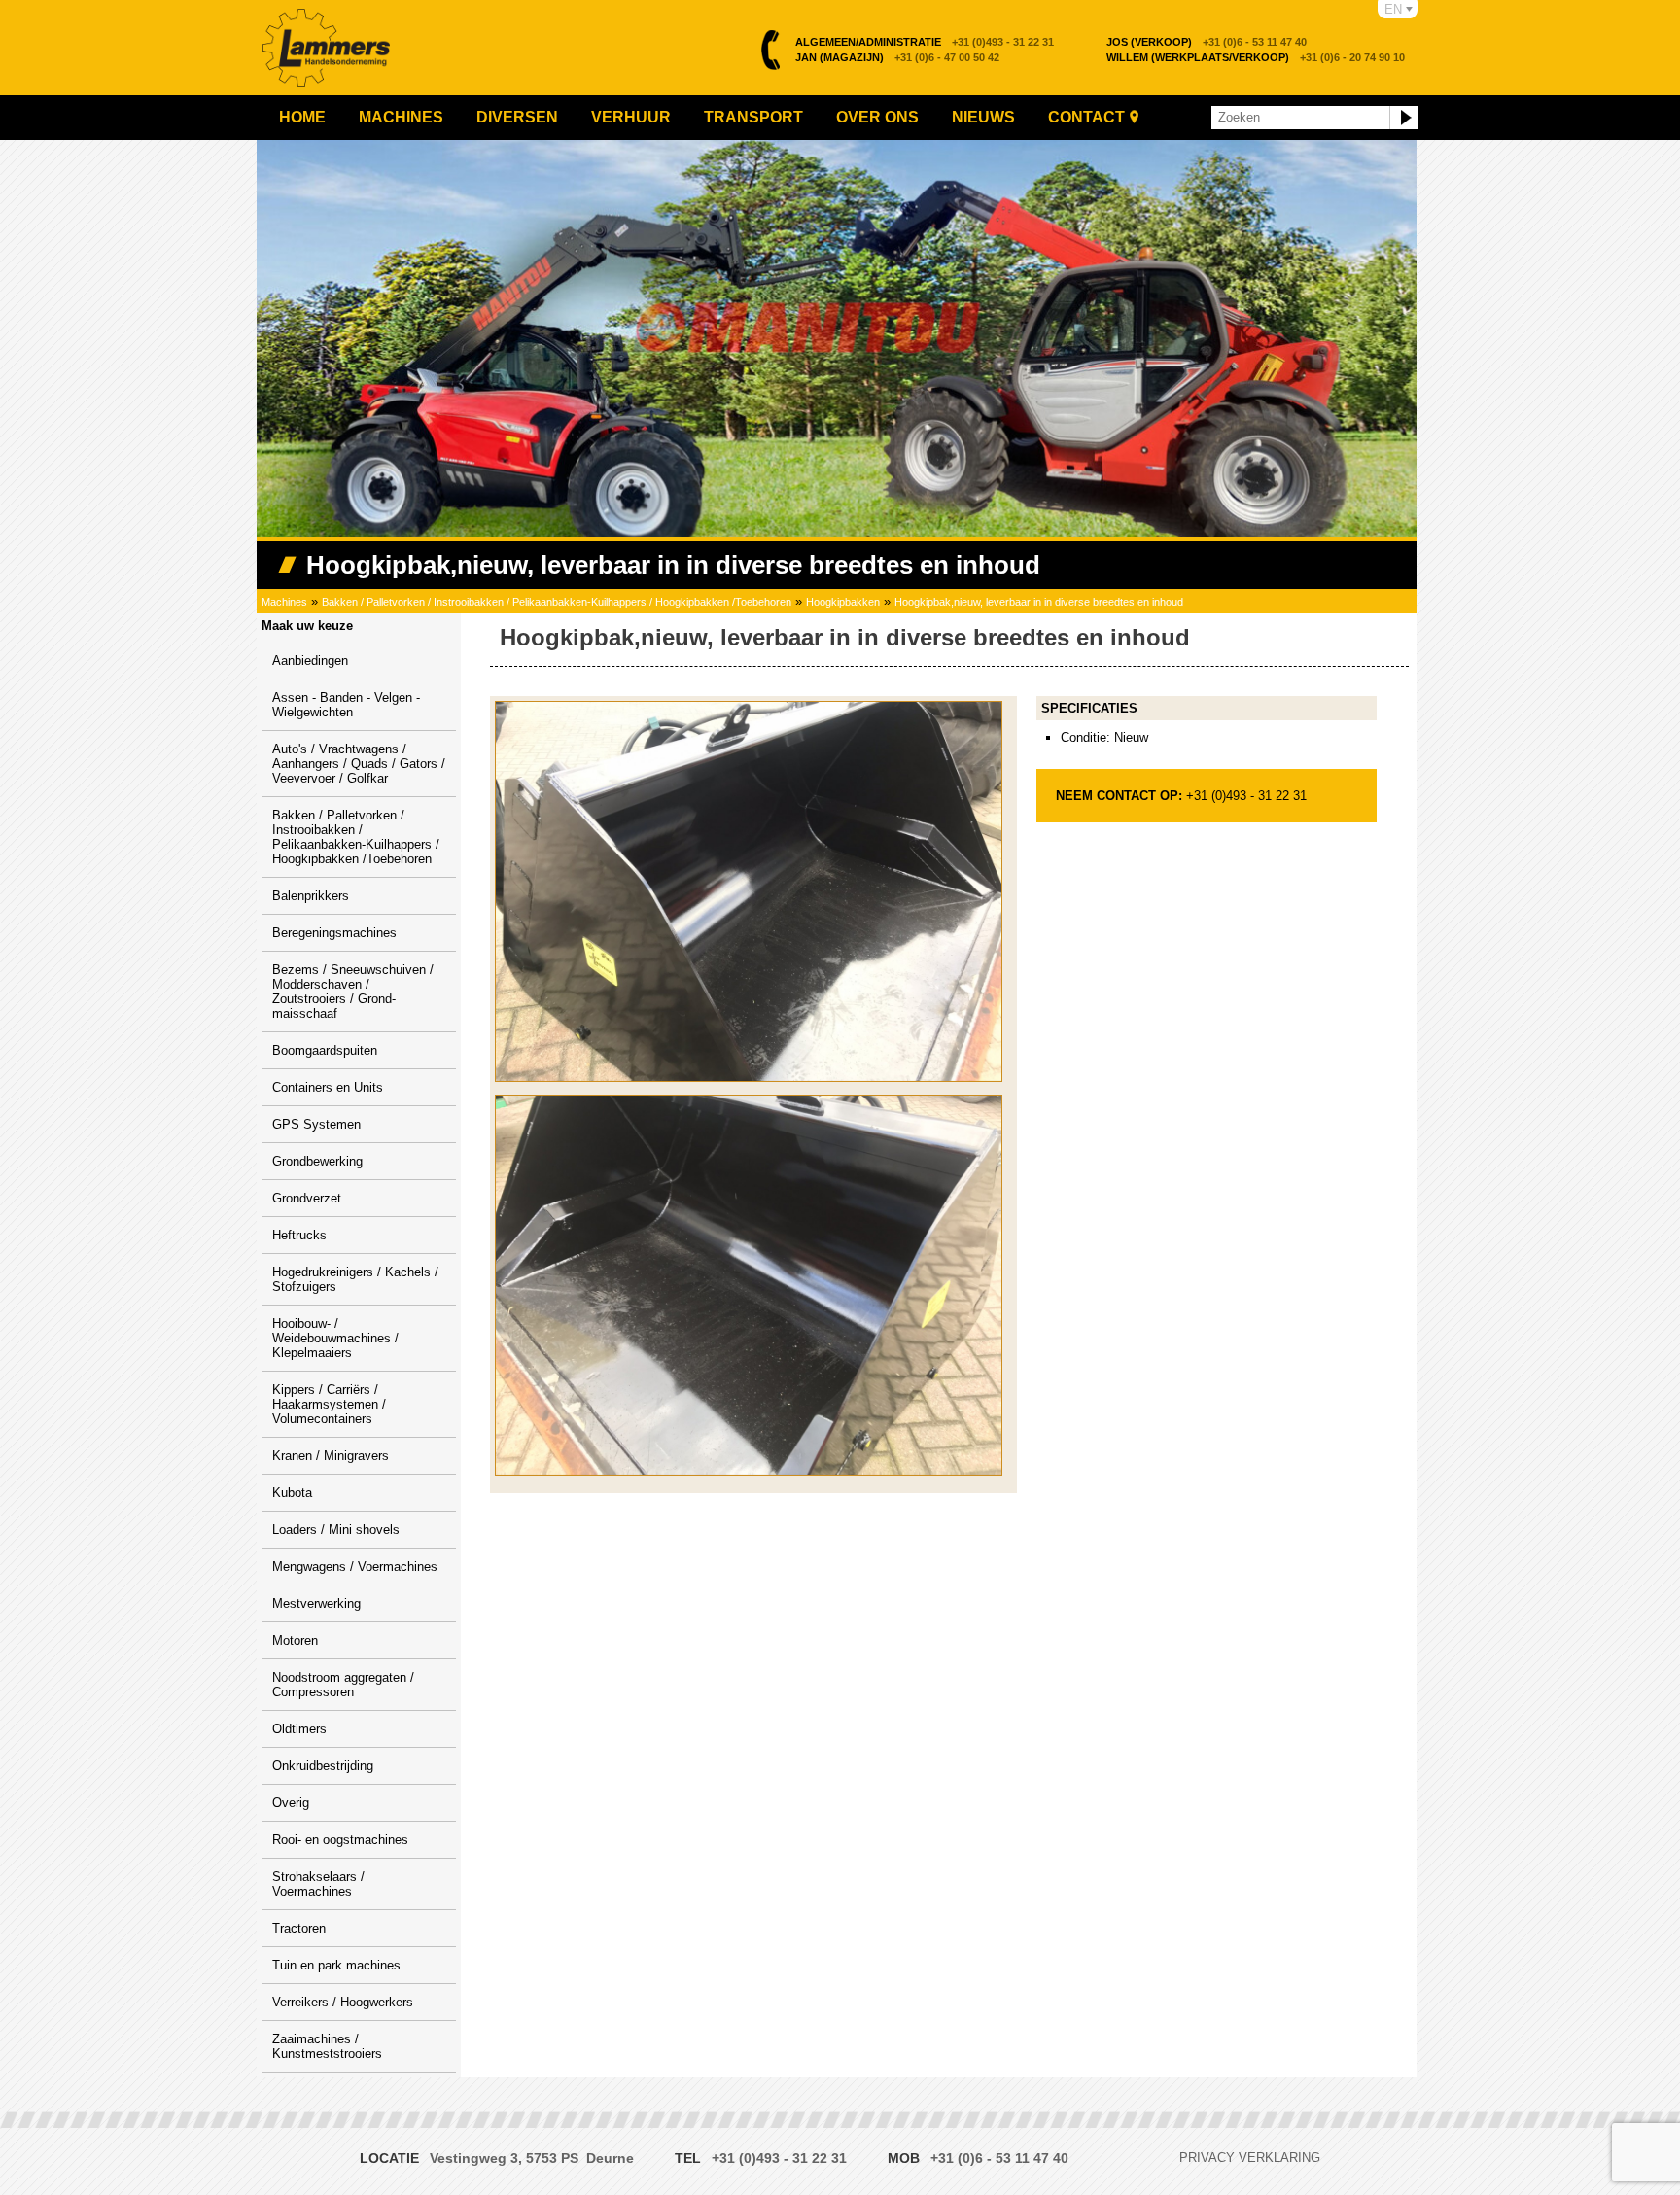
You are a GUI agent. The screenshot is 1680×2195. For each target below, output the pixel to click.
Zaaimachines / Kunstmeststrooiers (327, 2046)
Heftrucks (299, 1235)
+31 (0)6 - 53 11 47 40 (1207, 42)
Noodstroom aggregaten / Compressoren (343, 1685)
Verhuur (631, 117)
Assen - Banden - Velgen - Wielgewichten (346, 705)
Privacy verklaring (1250, 2158)
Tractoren (299, 1928)
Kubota (292, 1493)
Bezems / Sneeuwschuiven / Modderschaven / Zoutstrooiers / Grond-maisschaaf (353, 992)
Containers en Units (328, 1087)
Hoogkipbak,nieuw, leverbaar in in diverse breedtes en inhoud (1039, 602)
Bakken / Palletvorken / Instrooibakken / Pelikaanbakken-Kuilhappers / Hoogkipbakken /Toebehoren (557, 602)
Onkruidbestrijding (323, 1766)
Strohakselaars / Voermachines (318, 1884)
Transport (753, 117)
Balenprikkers (311, 896)
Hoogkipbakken (843, 602)
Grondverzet (307, 1198)
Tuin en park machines (336, 1965)
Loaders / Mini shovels (336, 1530)
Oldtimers (299, 1729)
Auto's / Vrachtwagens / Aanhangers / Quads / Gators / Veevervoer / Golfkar (359, 764)
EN (1393, 9)
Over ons (877, 117)
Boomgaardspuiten (325, 1050)
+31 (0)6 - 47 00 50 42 (897, 57)
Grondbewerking (317, 1161)
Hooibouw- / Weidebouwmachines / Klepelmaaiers (335, 1338)
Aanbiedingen (310, 661)
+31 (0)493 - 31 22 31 (925, 42)
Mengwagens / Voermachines (355, 1567)
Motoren (295, 1640)
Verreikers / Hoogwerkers (343, 2002)
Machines (401, 117)
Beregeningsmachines (334, 933)
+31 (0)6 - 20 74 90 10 (1256, 57)
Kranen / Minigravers (331, 1456)
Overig (291, 1803)
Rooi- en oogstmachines (340, 1840)
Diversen (517, 117)
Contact (1086, 117)
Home (302, 117)
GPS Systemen (316, 1124)
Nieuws (983, 117)
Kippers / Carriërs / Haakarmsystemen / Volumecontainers (329, 1404)
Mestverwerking (316, 1603)
